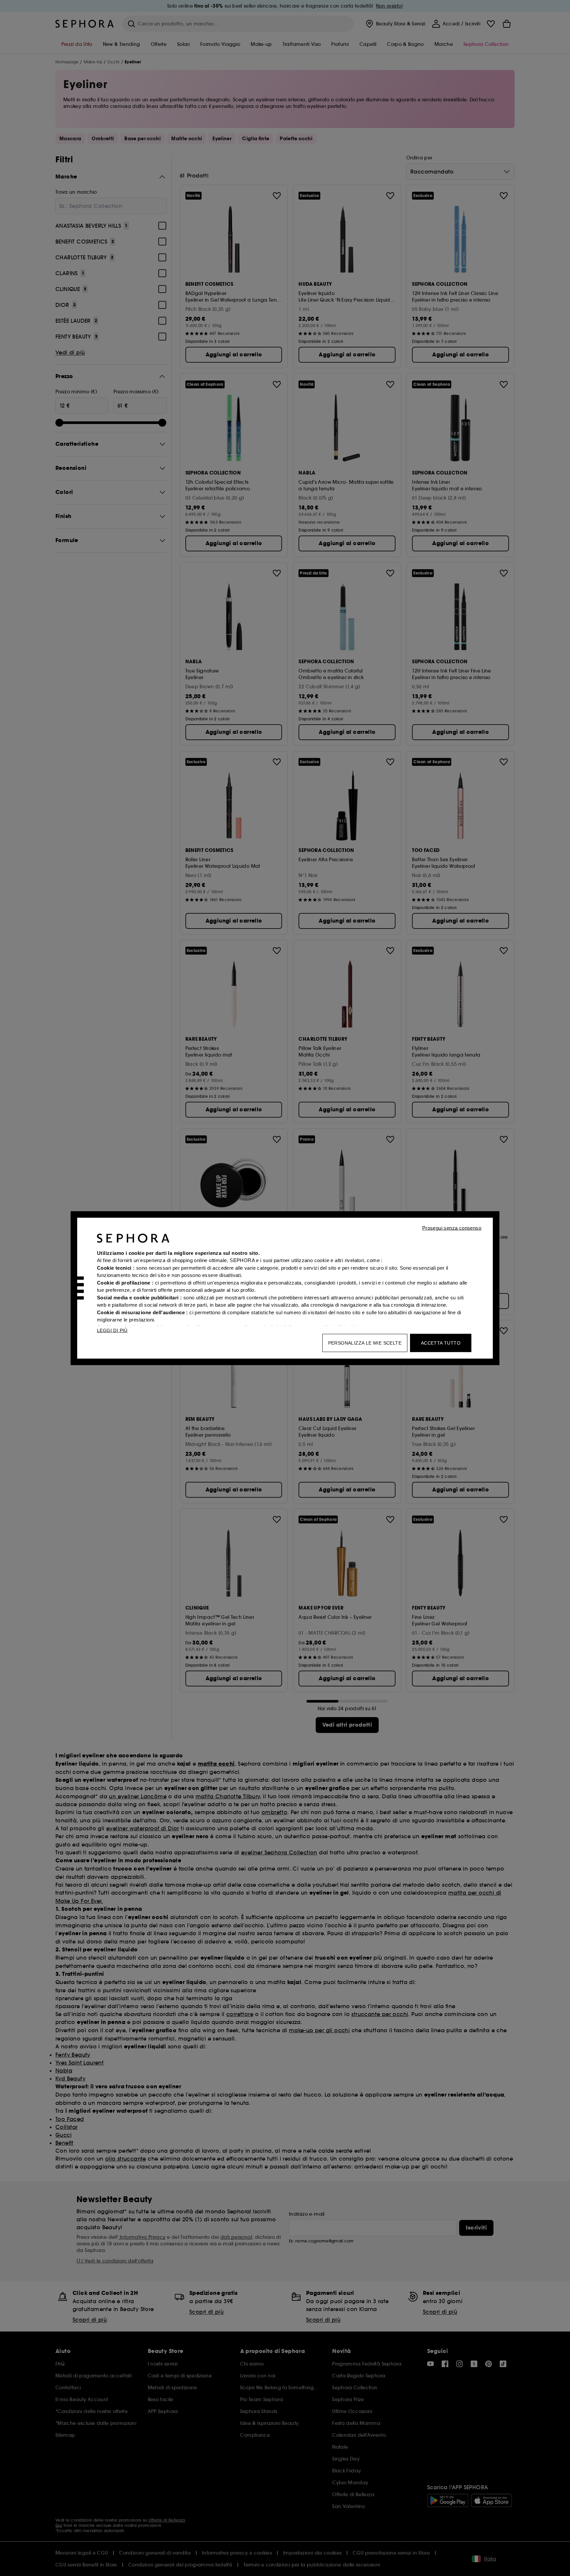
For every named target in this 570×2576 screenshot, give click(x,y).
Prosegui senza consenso (452, 1228)
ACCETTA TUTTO (441, 1343)
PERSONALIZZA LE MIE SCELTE (365, 1343)
